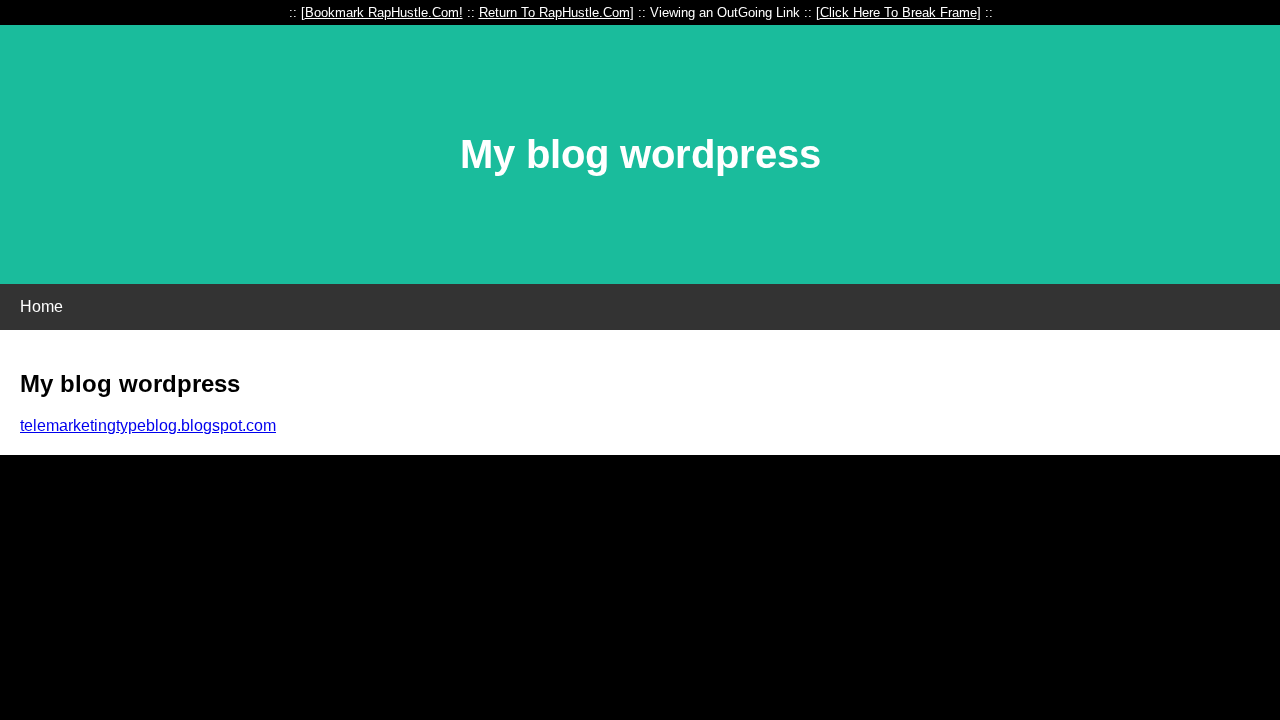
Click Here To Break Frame (898, 12)
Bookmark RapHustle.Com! (384, 12)
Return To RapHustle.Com (554, 12)
